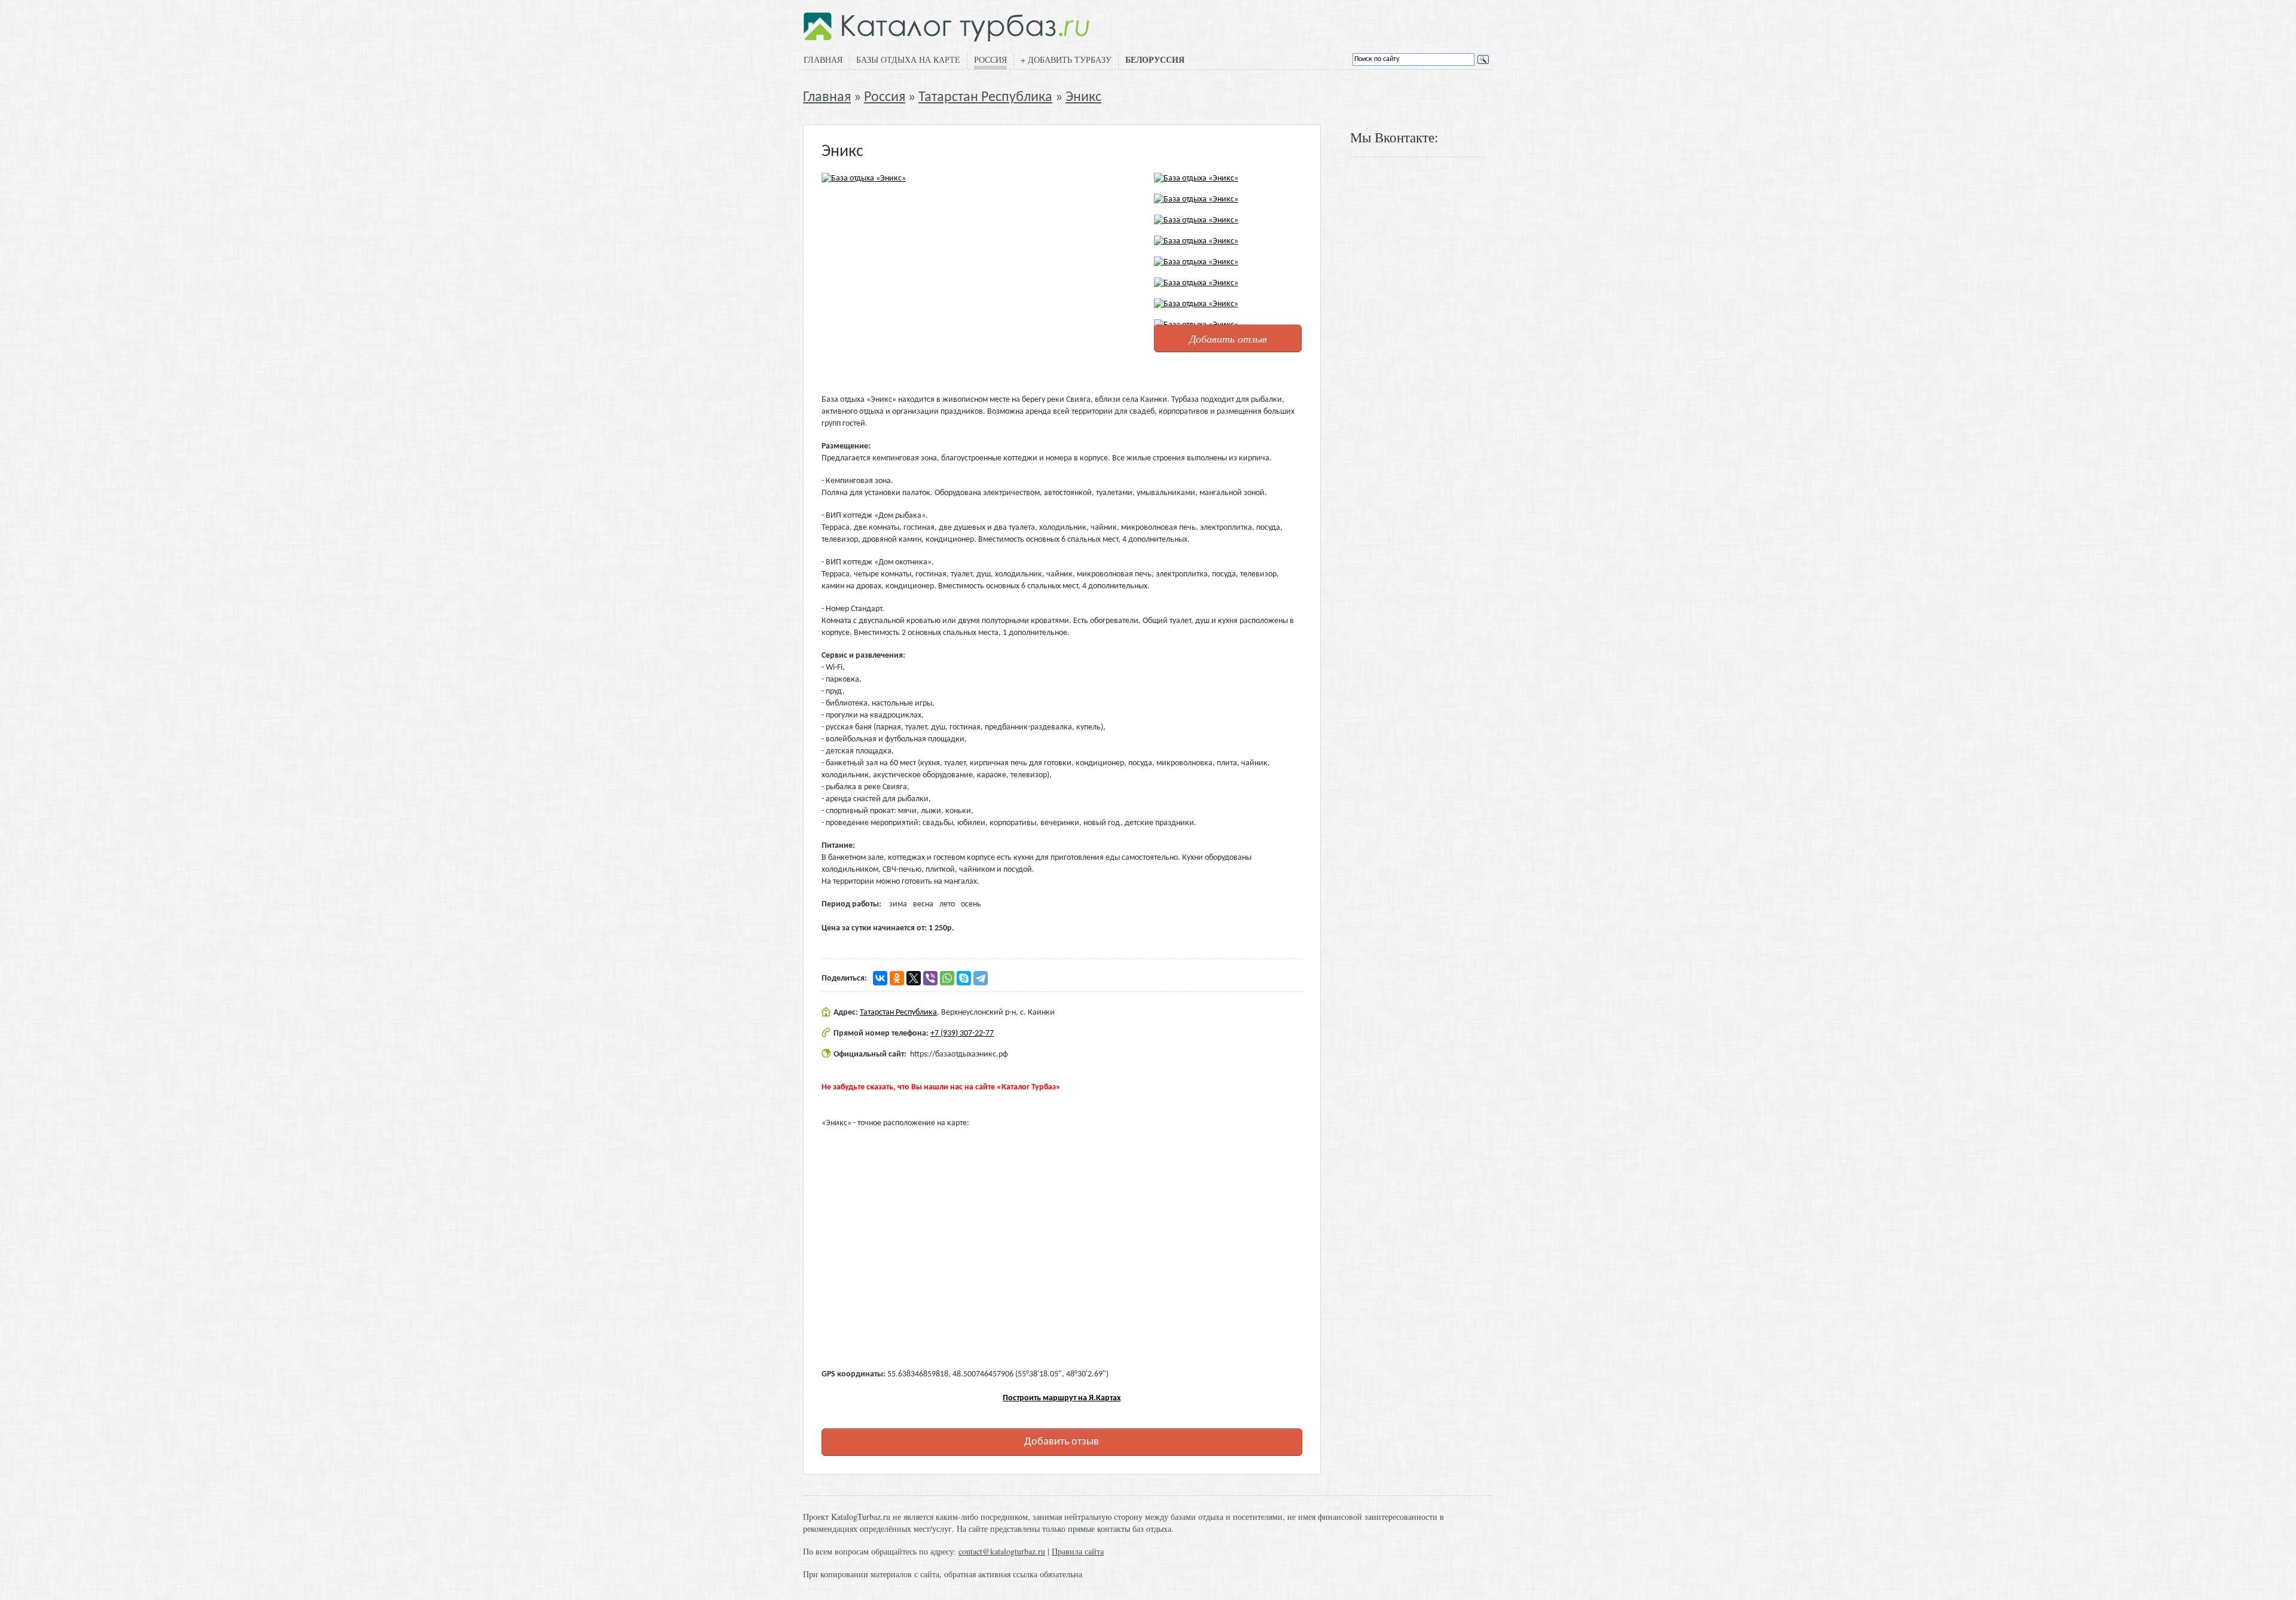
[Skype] (964, 978)
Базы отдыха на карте (908, 59)
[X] (914, 978)
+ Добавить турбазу (1066, 59)
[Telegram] (981, 978)
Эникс (1083, 97)
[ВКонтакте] (880, 978)
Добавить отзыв (1228, 338)
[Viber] (930, 978)
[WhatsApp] (947, 978)
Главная (823, 59)
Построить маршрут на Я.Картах (1062, 1398)
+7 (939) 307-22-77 (962, 1033)
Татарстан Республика (985, 97)
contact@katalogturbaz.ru (1002, 1551)
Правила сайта (1078, 1551)
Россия (990, 59)
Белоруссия (1155, 60)
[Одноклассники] (897, 978)
